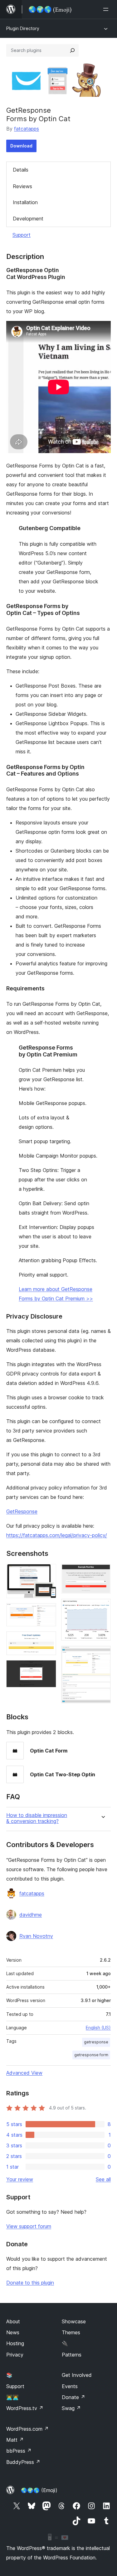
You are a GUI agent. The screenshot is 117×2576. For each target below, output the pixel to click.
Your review (20, 2179)
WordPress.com (27, 2429)
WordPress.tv (25, 2408)
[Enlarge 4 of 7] (48, 1669)
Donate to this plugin (30, 2283)
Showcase (74, 2321)
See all (103, 2179)
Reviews (22, 186)
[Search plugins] (72, 50)
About (13, 2321)
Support (22, 235)
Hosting (15, 2343)
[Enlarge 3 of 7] (48, 1640)
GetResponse (22, 1511)
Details (21, 170)
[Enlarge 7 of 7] (102, 1654)
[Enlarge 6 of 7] (102, 1607)
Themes (71, 2332)
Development (28, 219)
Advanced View (24, 2073)
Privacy (15, 2355)
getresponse (96, 2042)
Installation (25, 202)
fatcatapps (27, 129)
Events (70, 2386)
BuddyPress (23, 2462)
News (13, 2332)
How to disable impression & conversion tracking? (37, 1818)
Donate (73, 2397)
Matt (15, 2440)
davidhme (31, 1915)
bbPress (19, 2451)
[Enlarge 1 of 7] (48, 1572)
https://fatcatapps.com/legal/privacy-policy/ (57, 1535)
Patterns (72, 2355)
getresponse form (91, 2055)
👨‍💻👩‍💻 (12, 2397)
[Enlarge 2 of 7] (48, 1612)
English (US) (98, 2028)
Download (21, 146)
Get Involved (77, 2375)
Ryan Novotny (36, 1936)
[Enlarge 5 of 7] (102, 1572)
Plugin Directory (23, 28)
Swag (71, 2408)
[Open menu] (107, 9)
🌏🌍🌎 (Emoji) (39, 2490)
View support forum (29, 2226)
